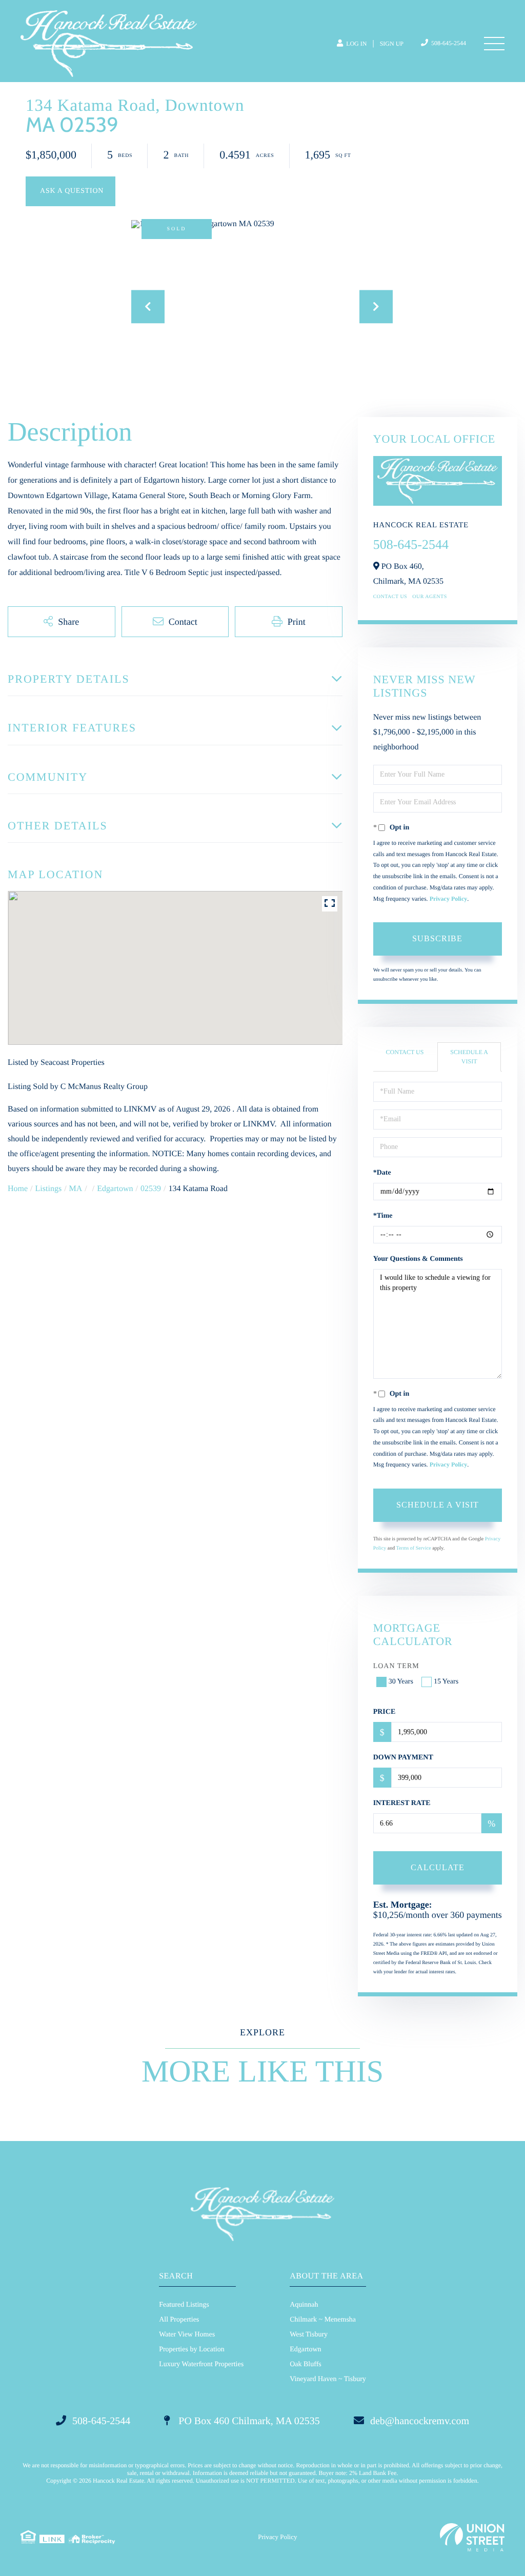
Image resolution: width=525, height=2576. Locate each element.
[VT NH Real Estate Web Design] (472, 2537)
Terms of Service (413, 1548)
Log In (356, 44)
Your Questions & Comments (418, 1259)
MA (76, 1189)
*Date (382, 1173)
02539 (151, 1189)
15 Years (446, 1682)
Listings (49, 1189)
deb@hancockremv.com (420, 2421)
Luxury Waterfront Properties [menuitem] (201, 2364)
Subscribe (437, 938)
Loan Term (396, 1666)
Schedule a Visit (469, 1056)
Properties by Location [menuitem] (192, 2350)
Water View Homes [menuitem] (187, 2335)
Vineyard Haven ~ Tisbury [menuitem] (328, 2379)
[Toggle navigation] (494, 44)
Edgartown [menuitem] (305, 2350)
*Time (383, 1216)
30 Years (401, 1682)
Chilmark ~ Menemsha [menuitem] (323, 2320)
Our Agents (430, 597)
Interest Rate (402, 1803)
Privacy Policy (449, 899)
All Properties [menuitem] (179, 2320)
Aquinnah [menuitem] (304, 2305)
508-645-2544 (448, 43)
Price (385, 1712)
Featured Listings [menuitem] (184, 2305)
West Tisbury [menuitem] (309, 2335)
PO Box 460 (248, 2421)
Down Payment (403, 1758)
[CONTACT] (70, 191)
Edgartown (115, 1189)
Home (18, 1189)
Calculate (438, 1867)
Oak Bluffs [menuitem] (306, 2364)
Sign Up (392, 44)
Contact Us (390, 597)
